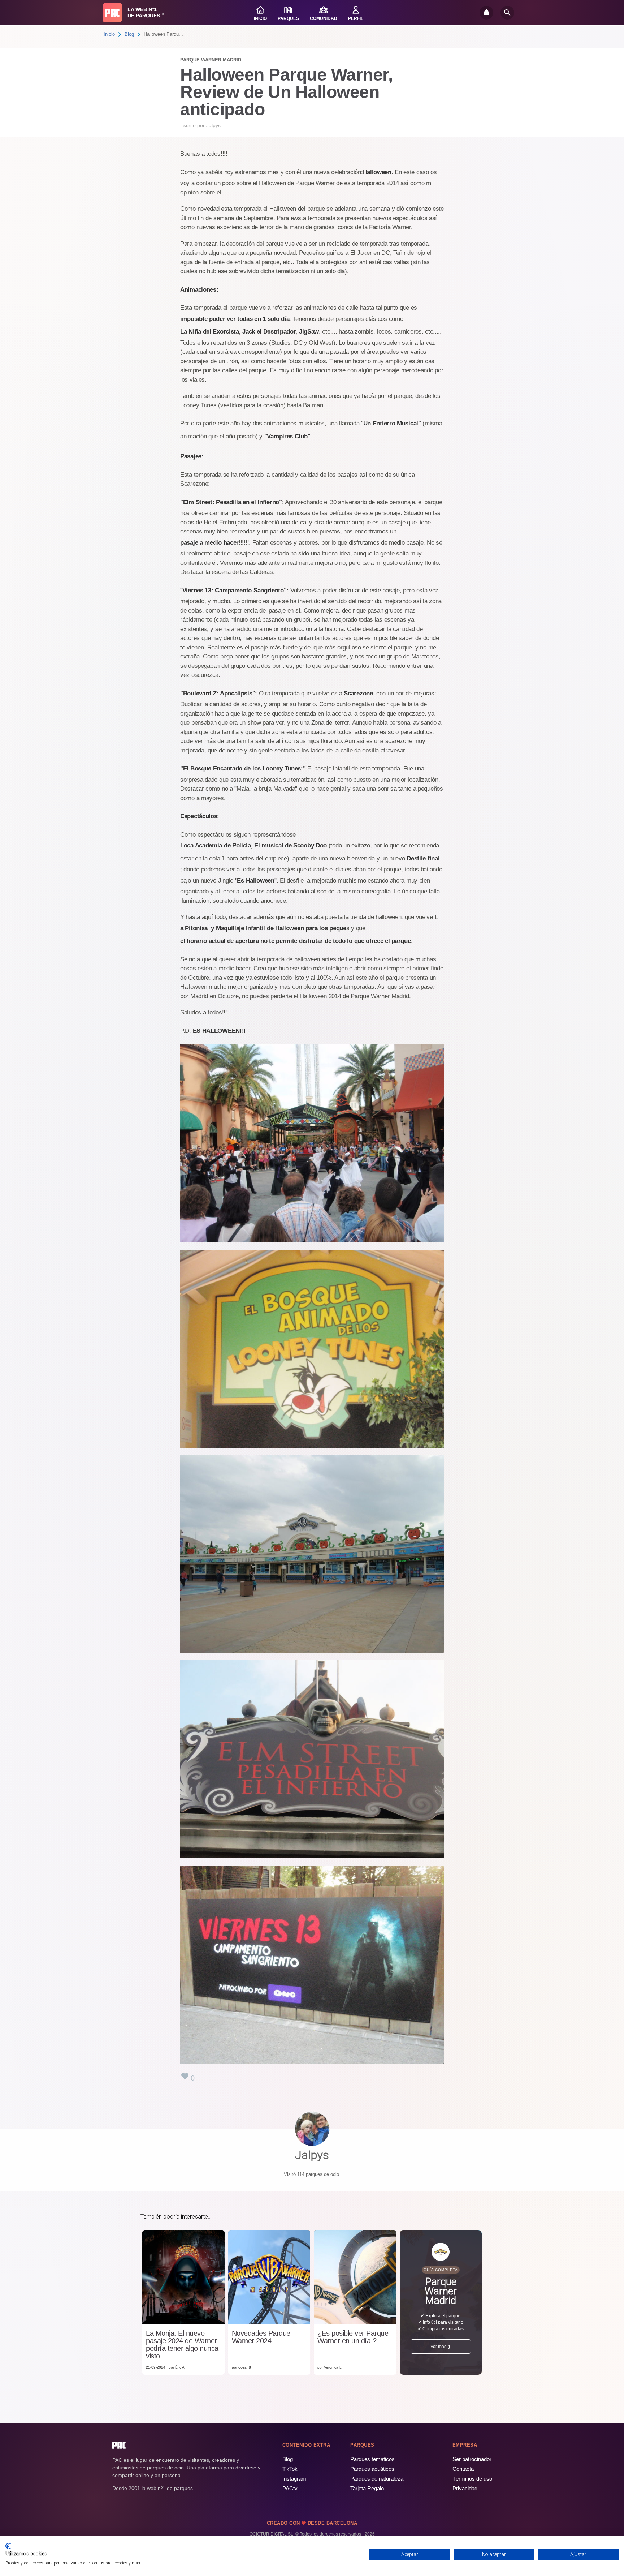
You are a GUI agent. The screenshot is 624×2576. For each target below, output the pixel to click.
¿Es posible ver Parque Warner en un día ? (353, 2337)
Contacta (463, 2469)
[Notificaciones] (486, 13)
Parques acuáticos (372, 2469)
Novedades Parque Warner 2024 (261, 2337)
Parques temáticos (372, 2459)
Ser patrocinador (472, 2459)
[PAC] (112, 13)
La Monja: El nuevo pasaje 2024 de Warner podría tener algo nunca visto (182, 2345)
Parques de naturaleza (377, 2479)
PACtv (290, 2488)
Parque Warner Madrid (211, 60)
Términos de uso (472, 2479)
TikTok (290, 2469)
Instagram (294, 2479)
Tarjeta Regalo (367, 2488)
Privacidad (465, 2488)
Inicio (109, 34)
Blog (129, 34)
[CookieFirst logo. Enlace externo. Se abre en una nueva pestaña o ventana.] (8, 2546)
